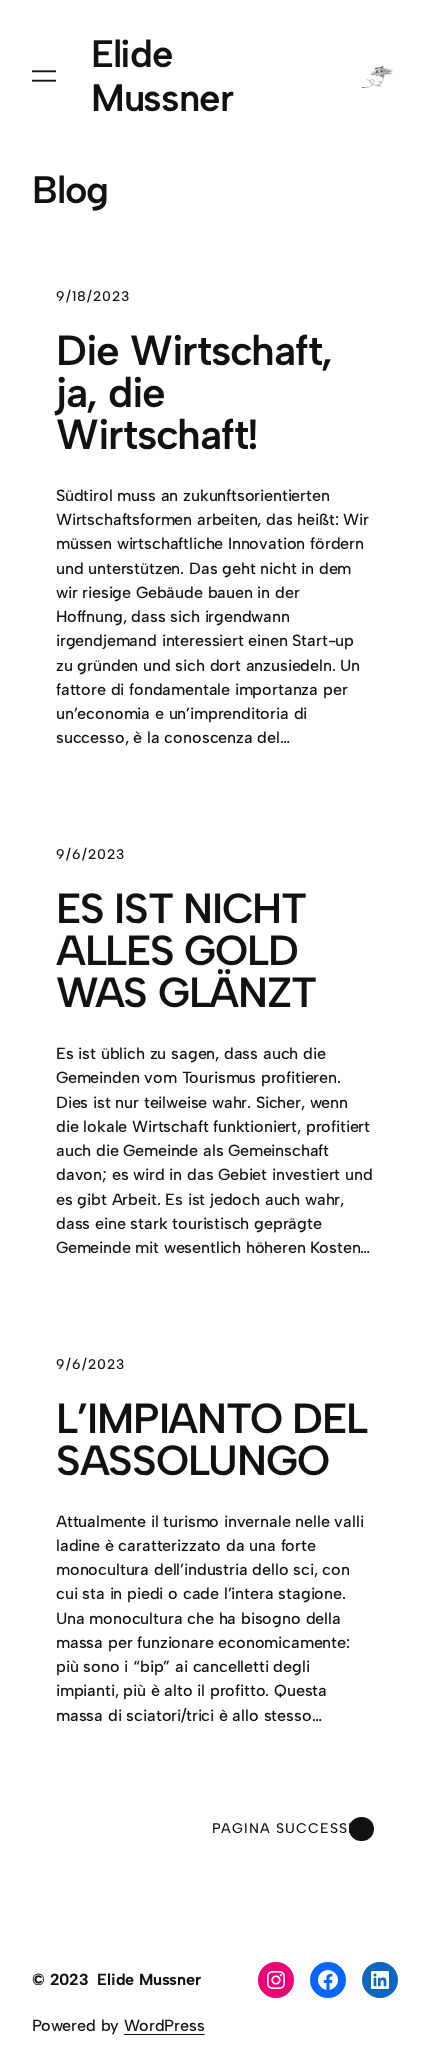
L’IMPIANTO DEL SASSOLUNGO (211, 1440)
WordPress (164, 2025)
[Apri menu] (44, 76)
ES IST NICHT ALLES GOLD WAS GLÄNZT (185, 951)
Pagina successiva (293, 1828)
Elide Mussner (162, 76)
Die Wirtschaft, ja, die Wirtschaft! (194, 393)
